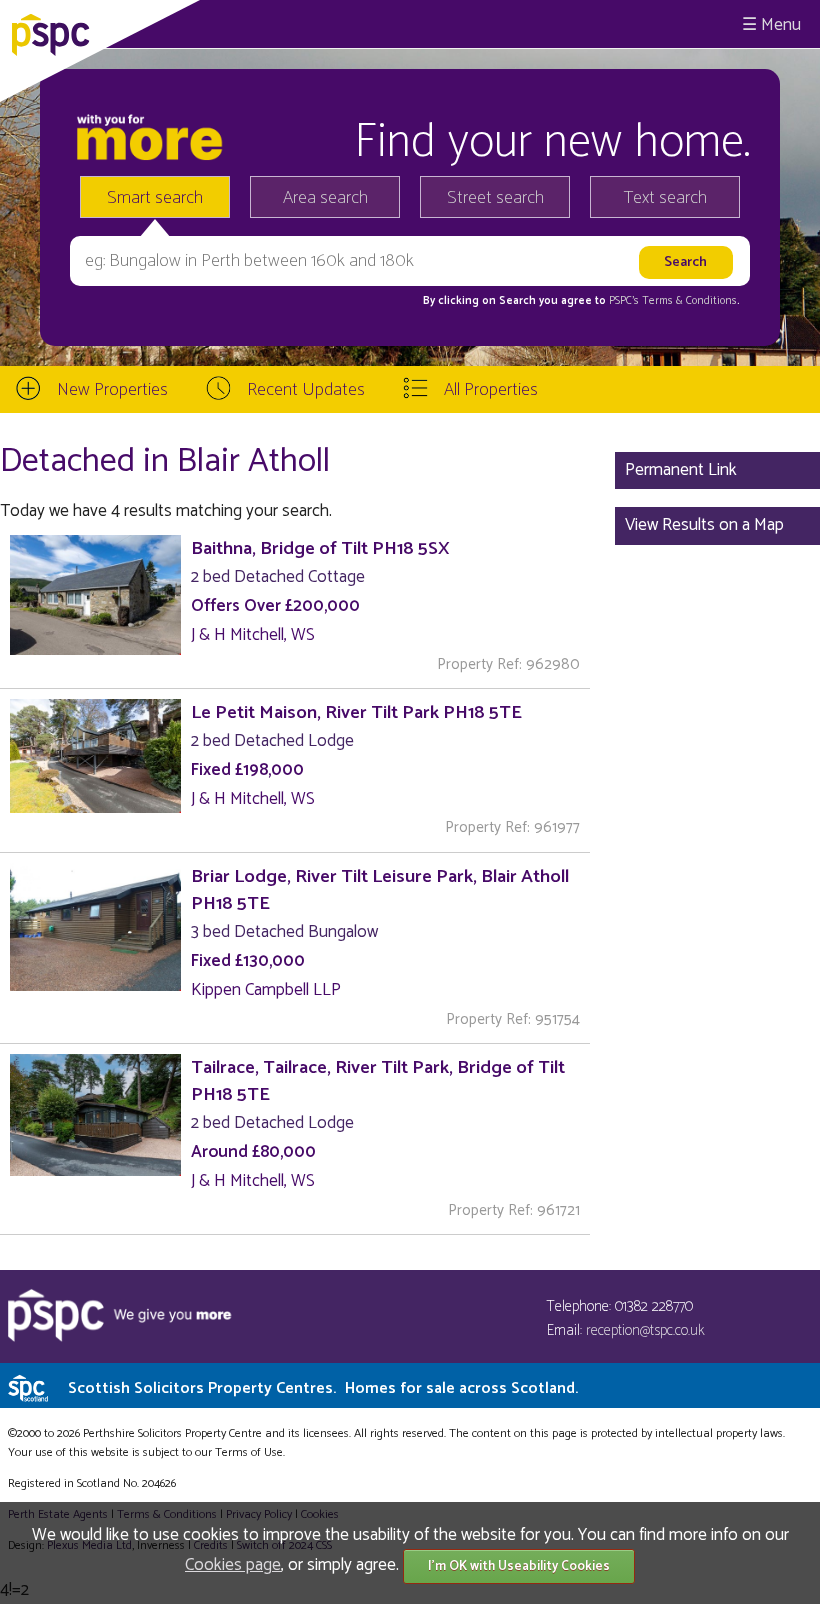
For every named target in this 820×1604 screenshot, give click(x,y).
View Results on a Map (704, 525)
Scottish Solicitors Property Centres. (323, 1388)
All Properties (491, 390)
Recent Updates (306, 390)
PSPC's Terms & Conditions (673, 301)
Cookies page (233, 1565)
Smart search (155, 198)
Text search (665, 198)
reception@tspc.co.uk (645, 1330)
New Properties (112, 390)
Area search (325, 198)
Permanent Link (681, 470)
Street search (495, 198)
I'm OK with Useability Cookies (519, 1566)
